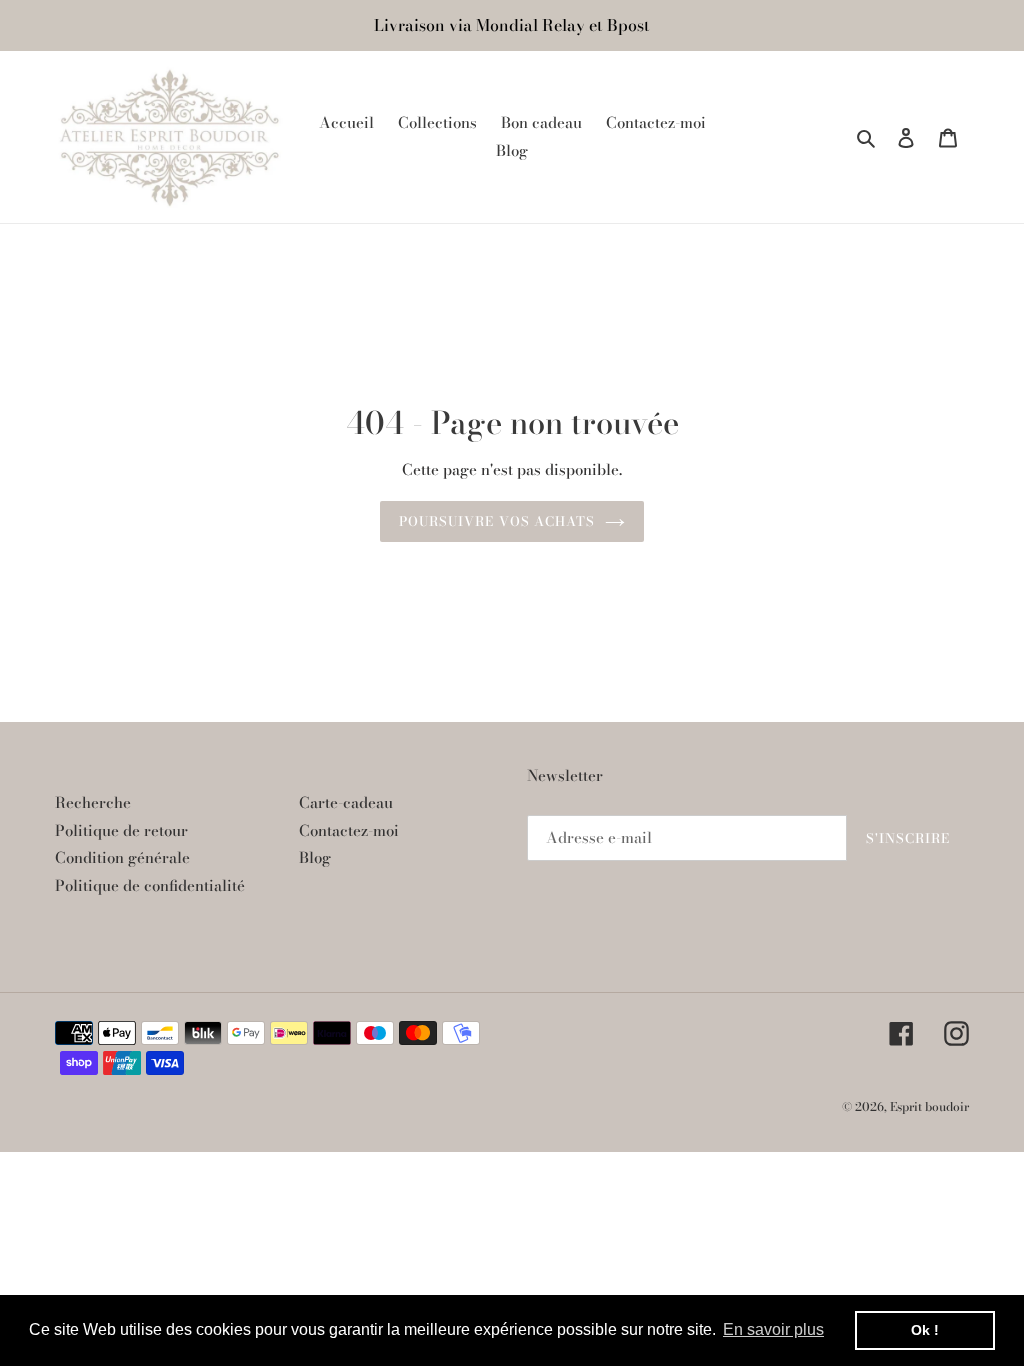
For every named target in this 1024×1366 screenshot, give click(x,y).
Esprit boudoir (929, 1106)
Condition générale (122, 857)
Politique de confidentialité (150, 885)
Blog (315, 857)
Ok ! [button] (925, 1330)
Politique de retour (121, 830)
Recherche (93, 802)
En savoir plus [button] (773, 1329)
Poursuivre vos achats (497, 521)
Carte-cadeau (346, 802)
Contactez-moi (349, 830)
